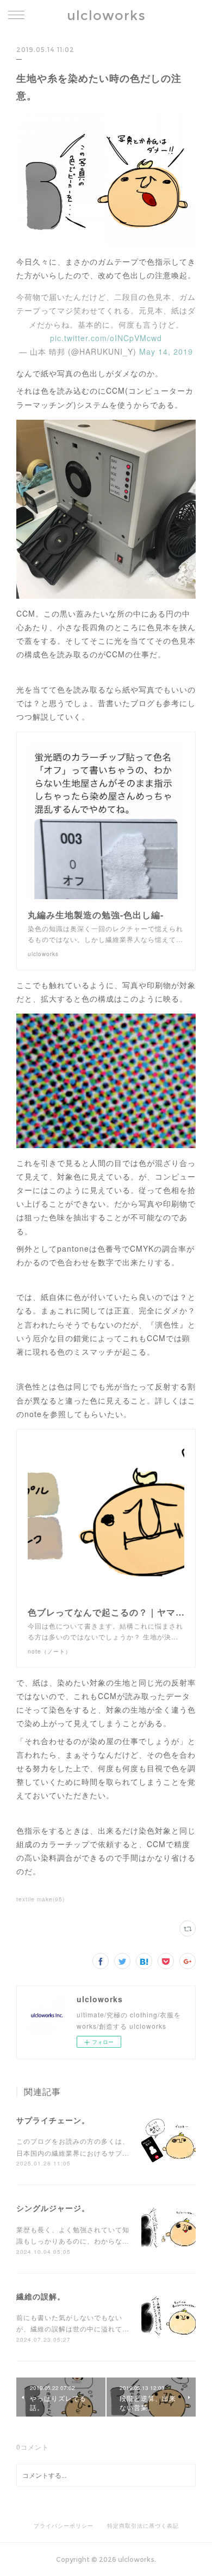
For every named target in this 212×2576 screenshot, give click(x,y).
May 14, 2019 (166, 351)
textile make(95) (40, 1899)
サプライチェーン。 (53, 2120)
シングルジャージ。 (53, 2208)
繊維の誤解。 (41, 2296)
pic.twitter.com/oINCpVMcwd (106, 338)
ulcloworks (106, 15)
